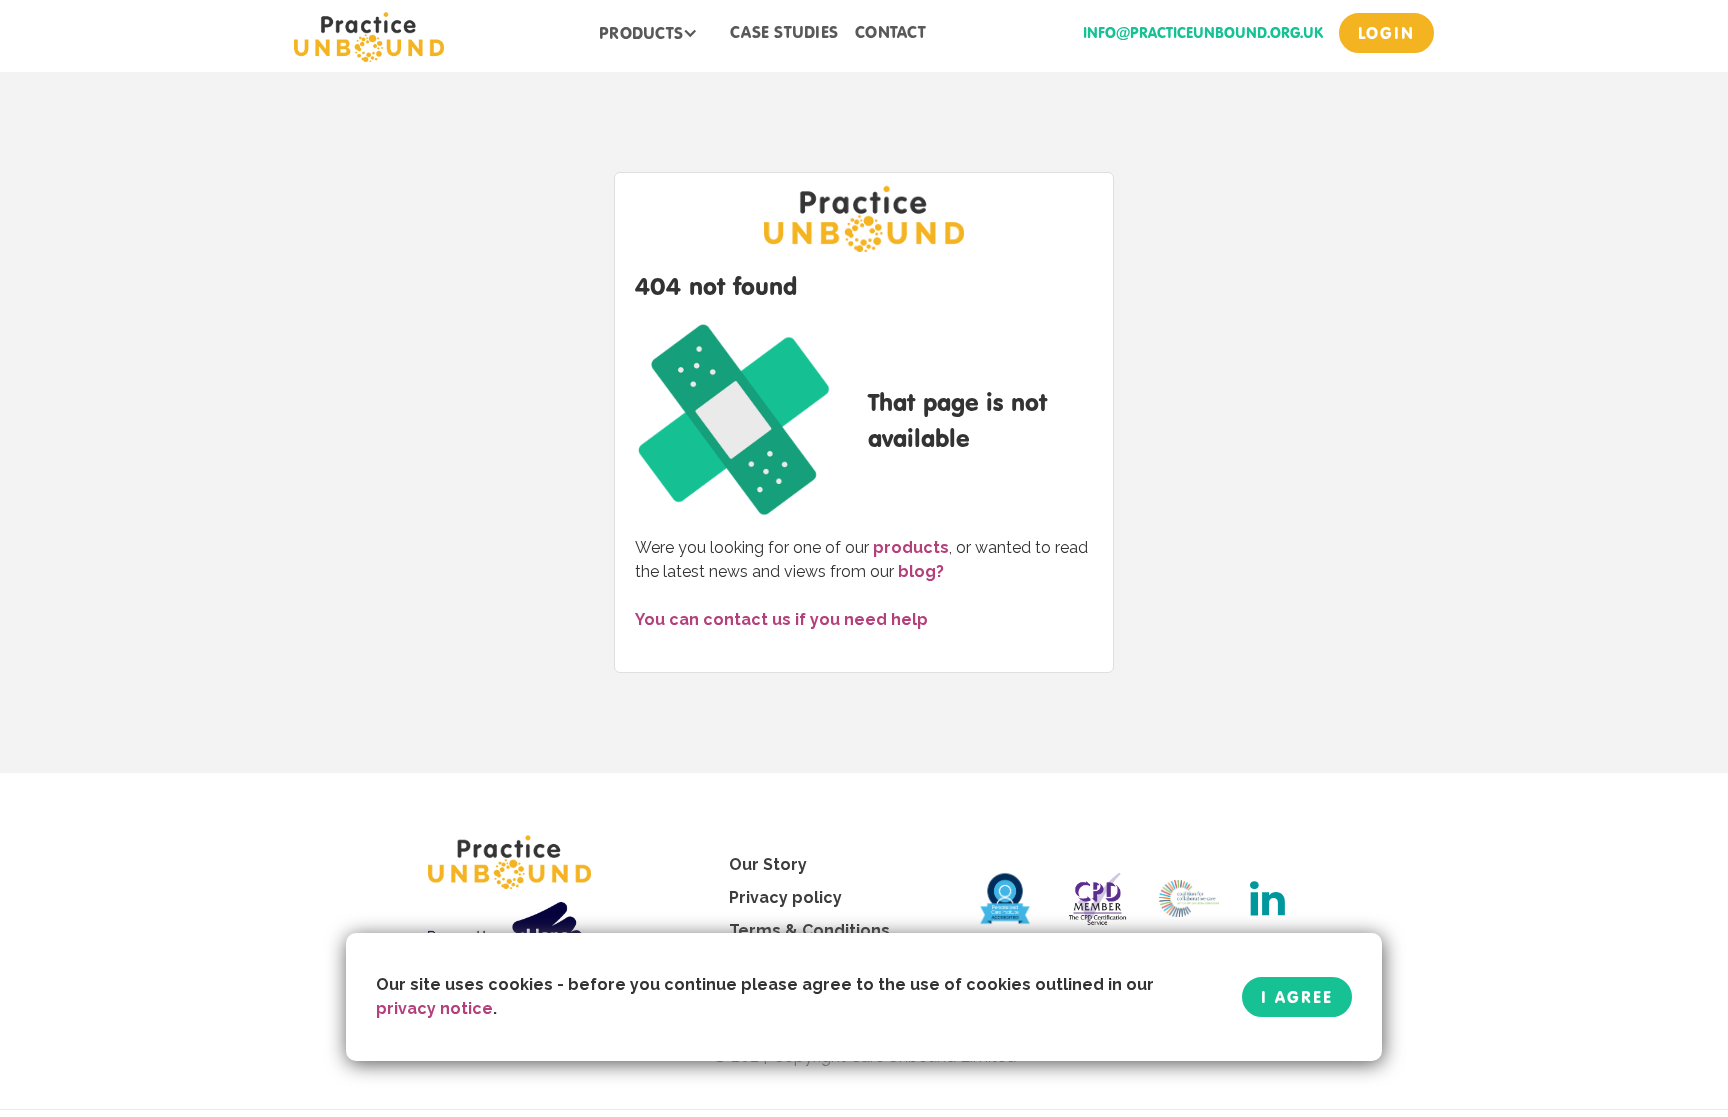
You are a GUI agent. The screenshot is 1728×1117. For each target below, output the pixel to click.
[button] (648, 33)
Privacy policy (785, 897)
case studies (784, 32)
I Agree (1297, 997)
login (1386, 33)
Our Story (768, 864)
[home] (369, 36)
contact (890, 32)
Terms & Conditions (809, 930)
